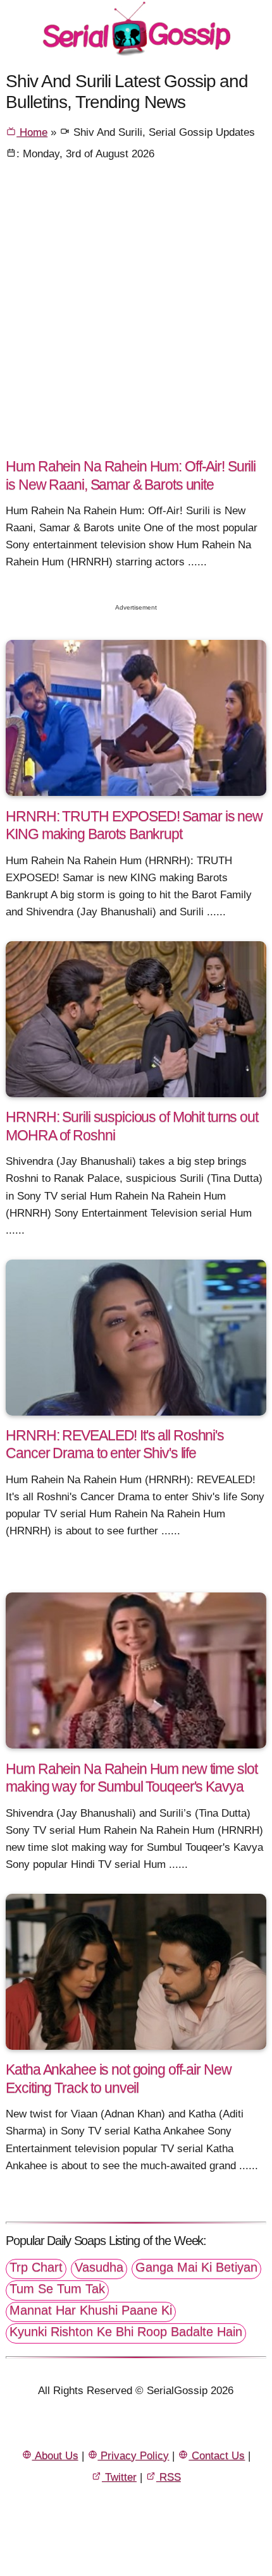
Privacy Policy (133, 2456)
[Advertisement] (136, 314)
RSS (169, 2477)
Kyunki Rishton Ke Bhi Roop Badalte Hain (126, 2332)
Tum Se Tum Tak (57, 2289)
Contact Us (217, 2456)
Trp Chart (36, 2267)
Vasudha (99, 2267)
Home (32, 132)
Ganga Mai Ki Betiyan (196, 2267)
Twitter (119, 2477)
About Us (55, 2456)
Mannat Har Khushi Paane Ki (91, 2310)
